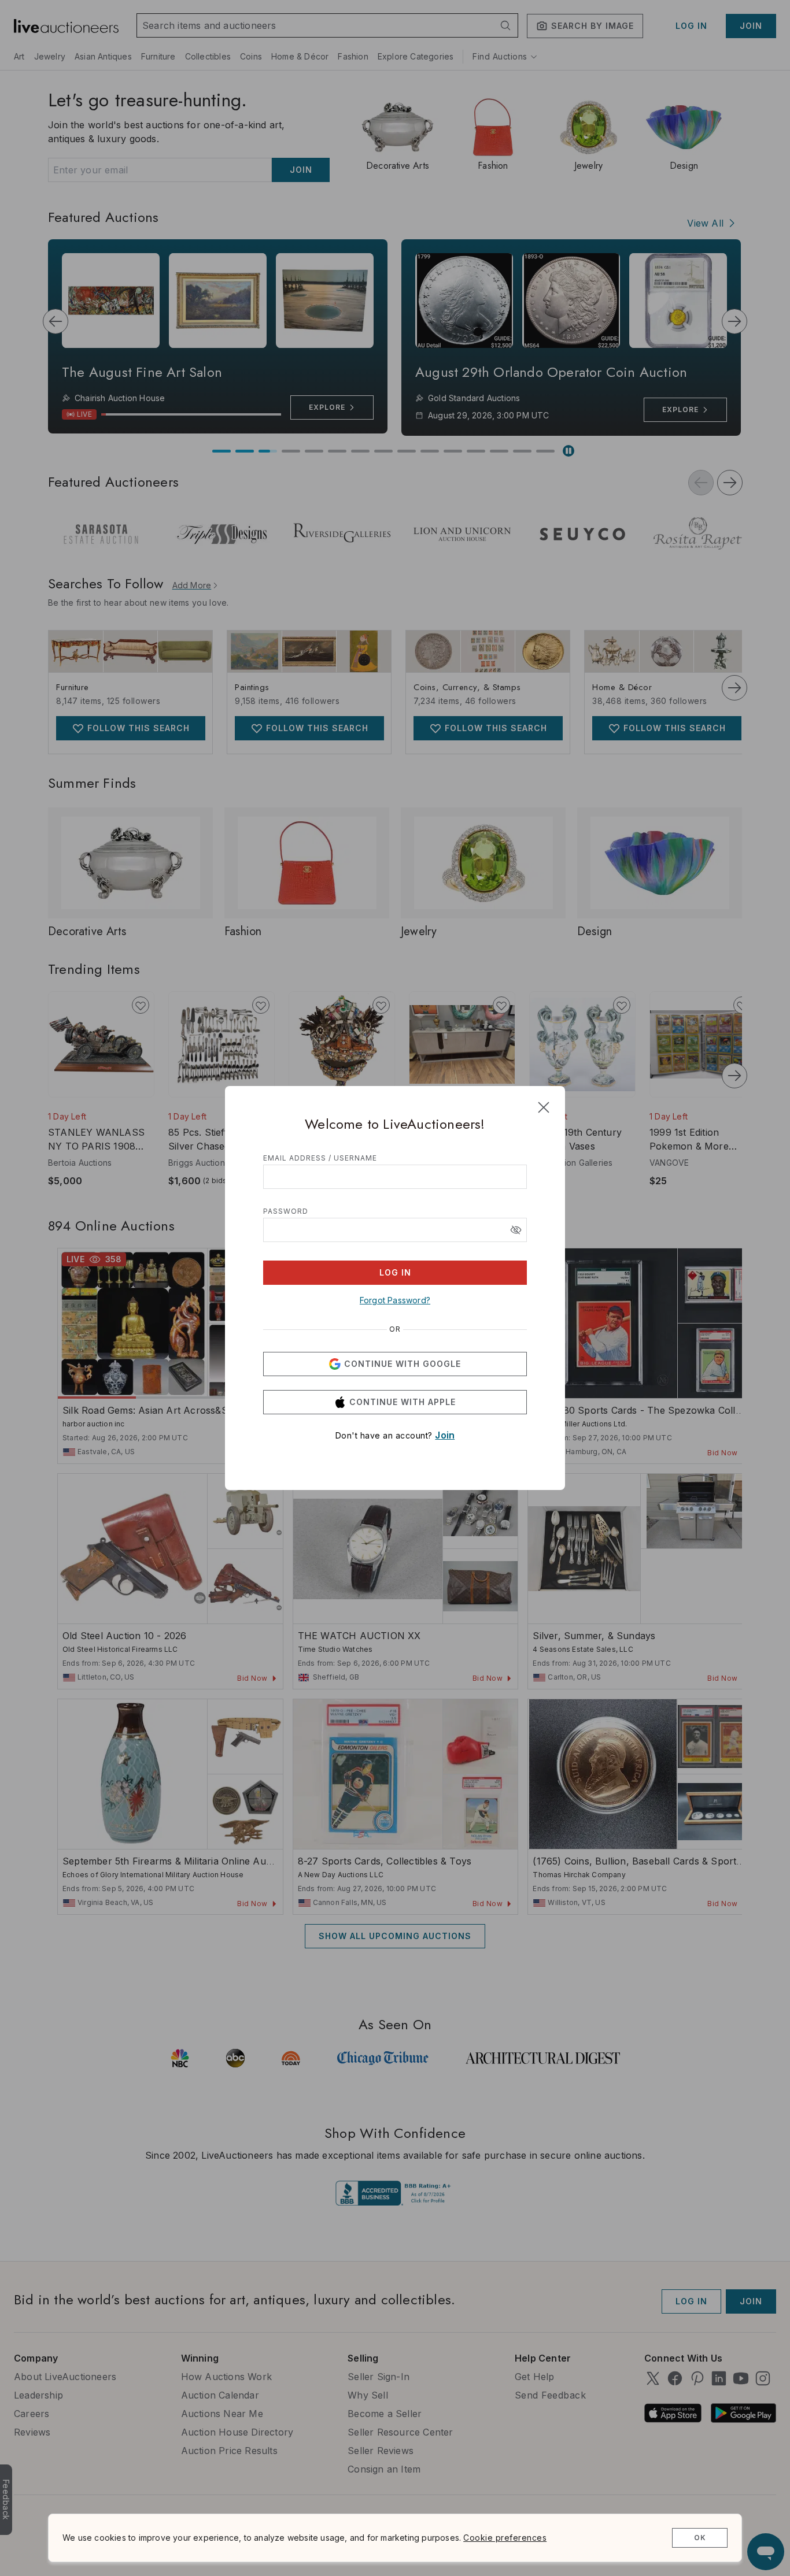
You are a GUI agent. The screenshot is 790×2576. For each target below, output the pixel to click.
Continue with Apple (403, 1402)
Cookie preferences (505, 2538)
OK (700, 2538)
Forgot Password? (395, 1300)
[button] (516, 1230)
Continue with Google (403, 1364)
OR (395, 1329)
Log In (395, 1272)
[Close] (544, 1107)
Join (445, 1435)
